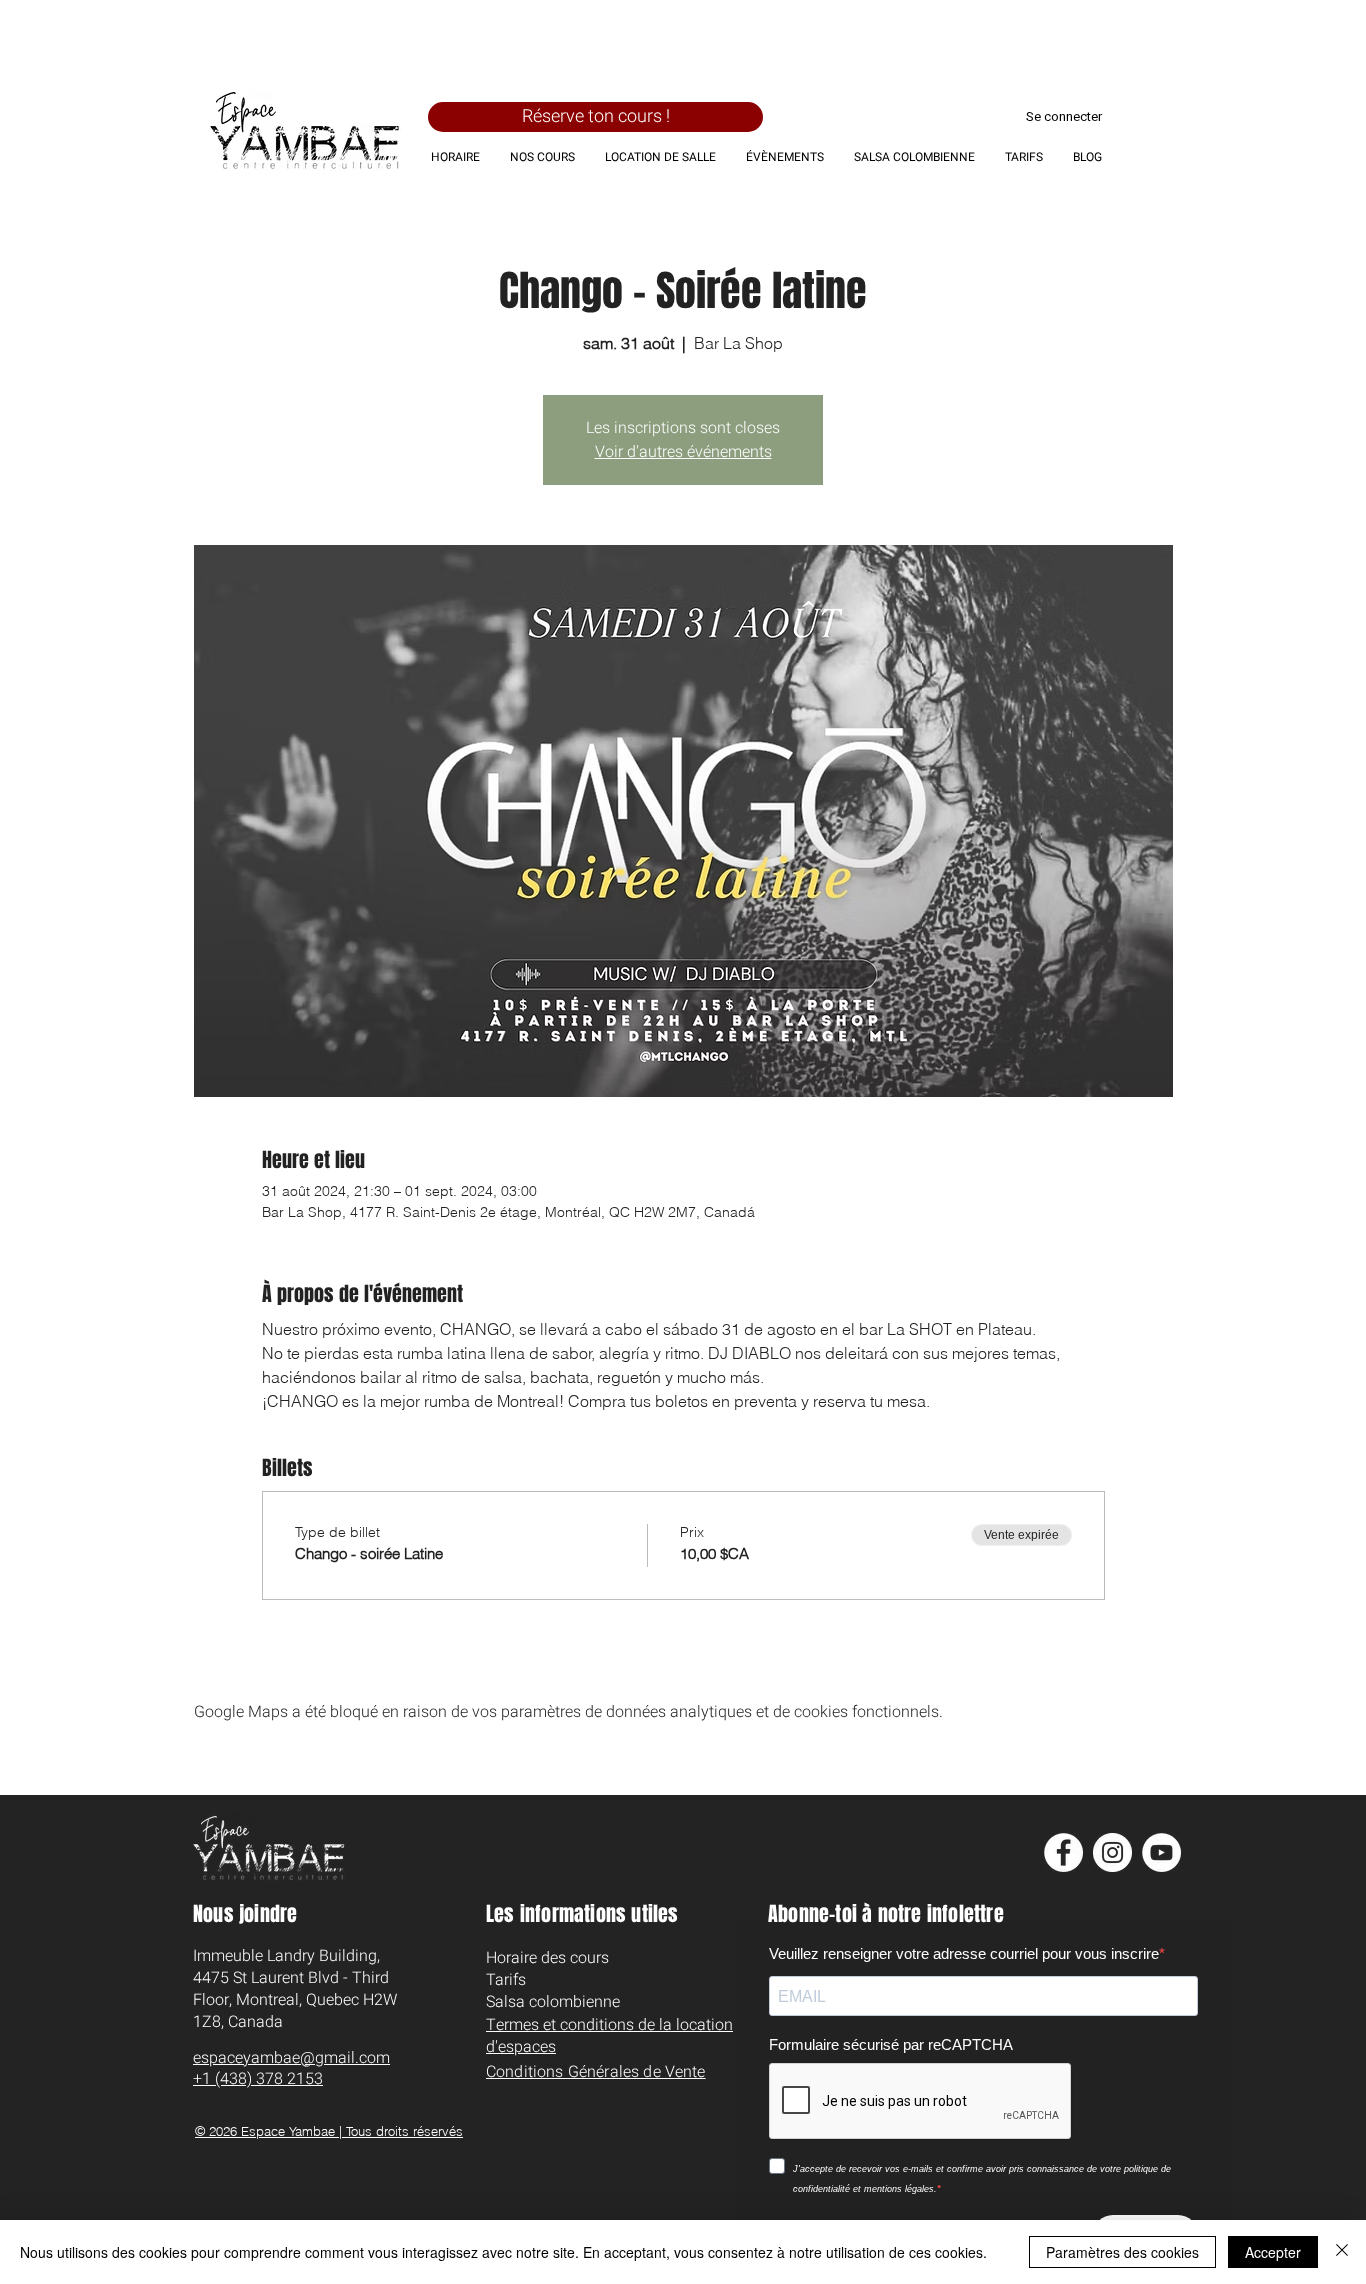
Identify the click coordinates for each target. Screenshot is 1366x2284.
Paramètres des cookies (1122, 2252)
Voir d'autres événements (683, 452)
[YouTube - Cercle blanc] (1161, 1852)
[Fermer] (1342, 2252)
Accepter (1273, 2252)
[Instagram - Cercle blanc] (1112, 1852)
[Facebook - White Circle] (1063, 1852)
